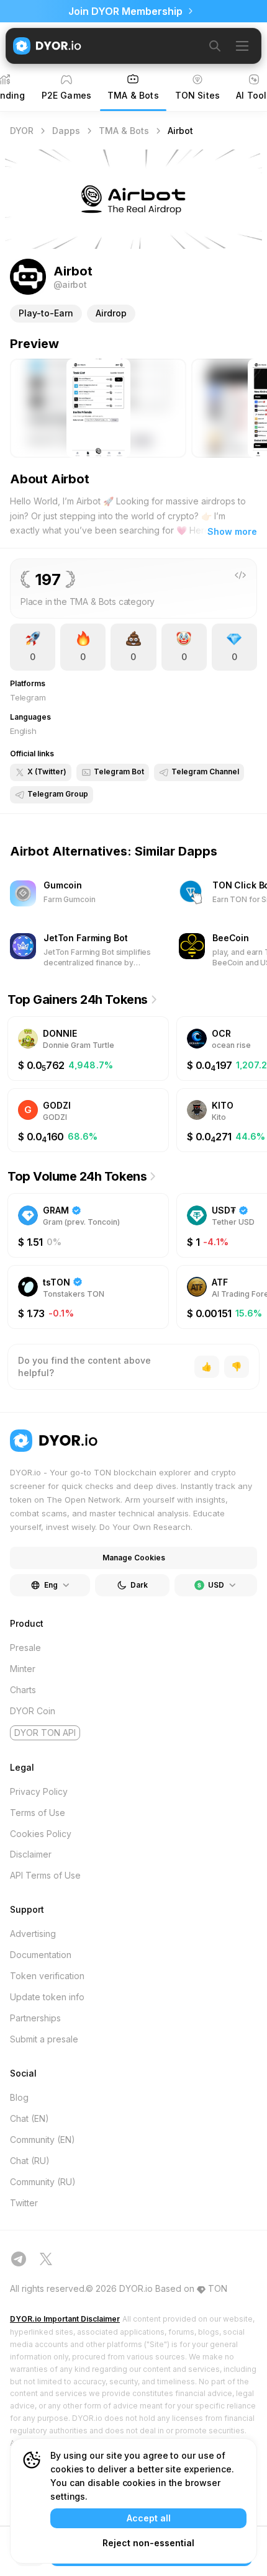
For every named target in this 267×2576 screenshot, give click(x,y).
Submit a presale (44, 2039)
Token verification (47, 1976)
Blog (19, 2097)
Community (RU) (43, 2182)
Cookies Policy (41, 1834)
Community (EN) (43, 2140)
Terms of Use (38, 1813)
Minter (23, 1669)
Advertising (33, 1934)
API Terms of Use (45, 1875)
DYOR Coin (33, 1711)
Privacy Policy (39, 1791)
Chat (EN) (29, 2118)
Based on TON (191, 2288)
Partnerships (35, 2018)
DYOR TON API (45, 1733)
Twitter (24, 2203)
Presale (25, 1648)
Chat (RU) (30, 2161)
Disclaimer (31, 1854)
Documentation (41, 1955)
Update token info (47, 1997)
